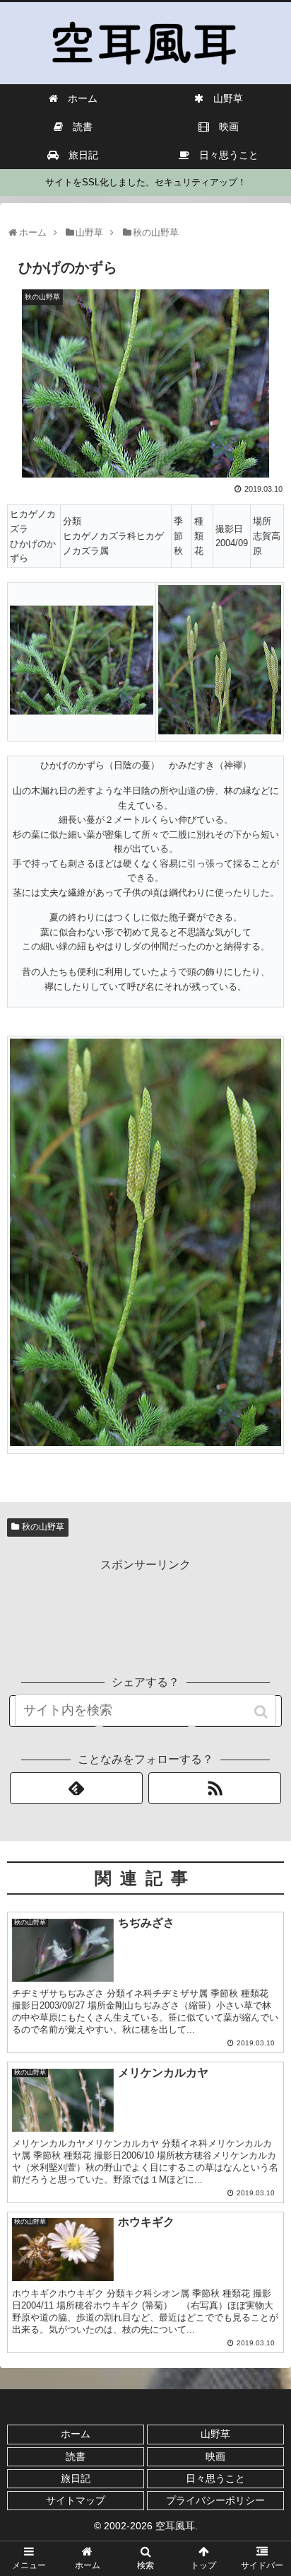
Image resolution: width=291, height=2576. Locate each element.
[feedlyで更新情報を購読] (76, 1788)
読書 (76, 2456)
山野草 (215, 2434)
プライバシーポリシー (215, 2500)
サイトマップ (76, 2500)
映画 (215, 2456)
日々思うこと (215, 2478)
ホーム (76, 2434)
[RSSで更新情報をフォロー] (215, 1788)
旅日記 (76, 2478)
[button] (262, 1712)
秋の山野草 (43, 1527)
